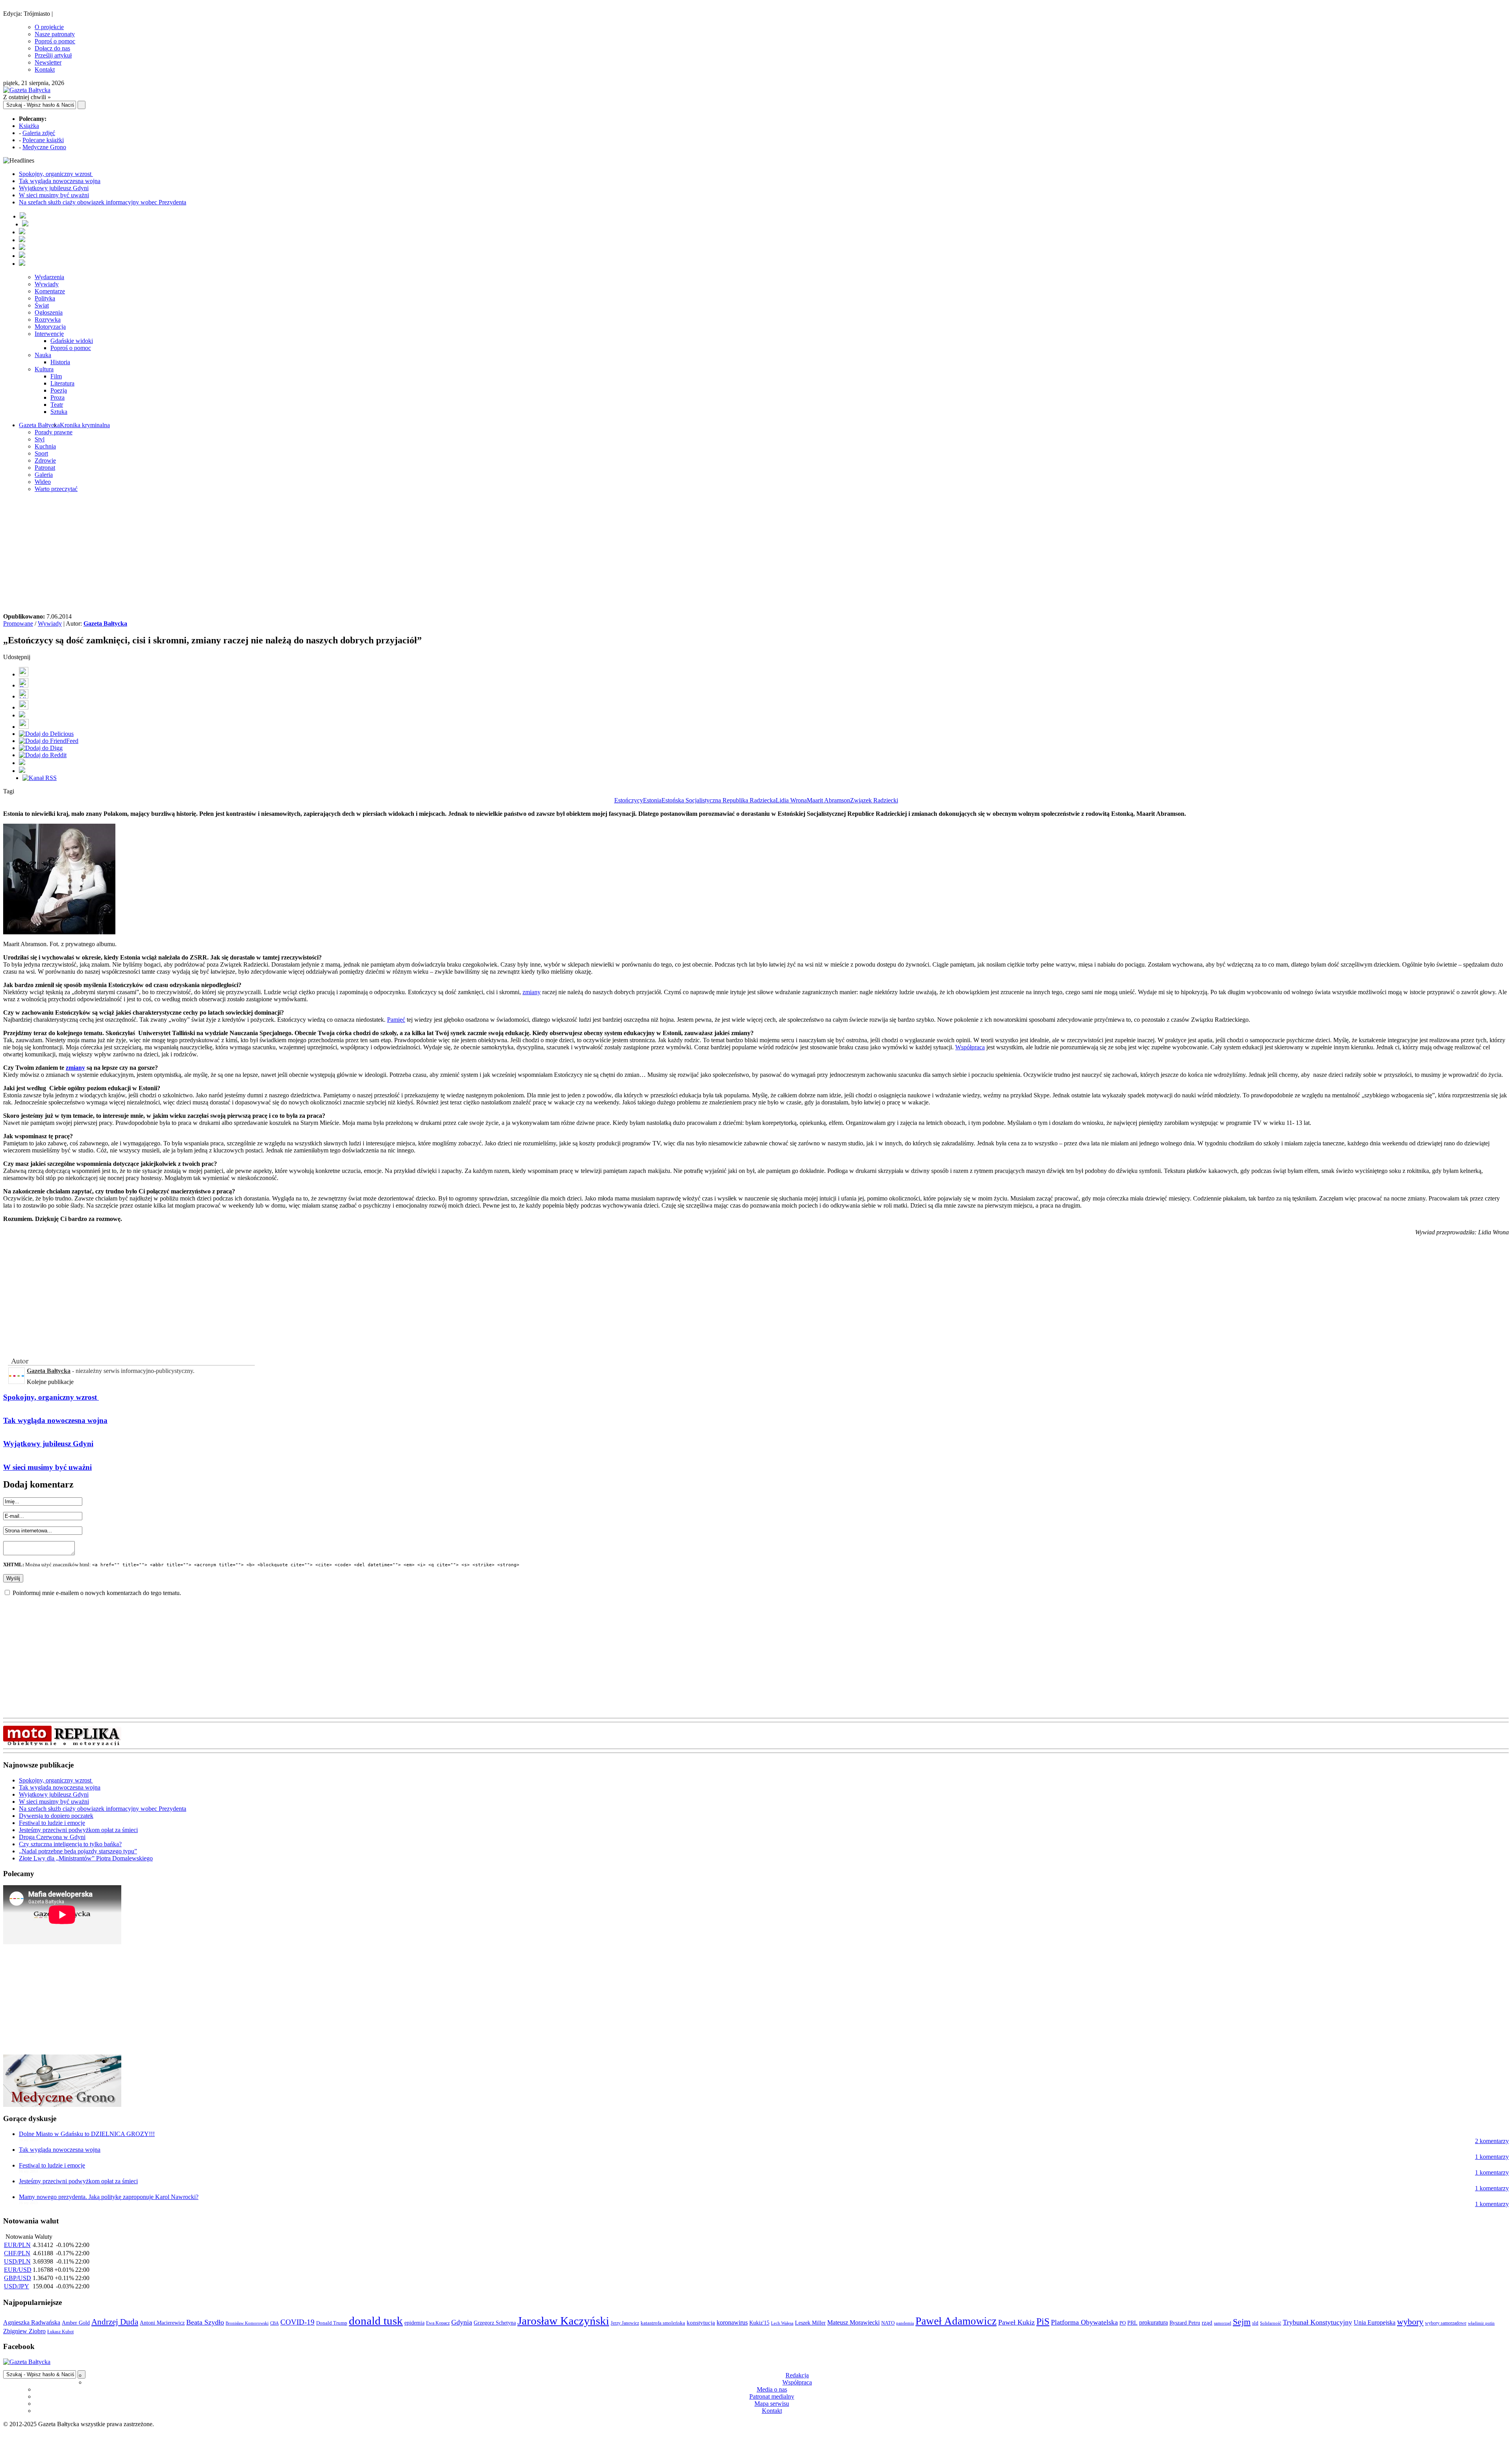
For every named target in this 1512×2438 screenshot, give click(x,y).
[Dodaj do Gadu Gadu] (24, 727)
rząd (1207, 2323)
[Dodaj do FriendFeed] (49, 741)
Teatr (57, 405)
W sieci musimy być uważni (54, 195)
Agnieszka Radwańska (32, 2322)
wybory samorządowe (1446, 2323)
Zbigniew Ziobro (24, 2331)
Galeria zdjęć (39, 133)
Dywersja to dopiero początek (56, 1816)
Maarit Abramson (828, 800)
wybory (1410, 2322)
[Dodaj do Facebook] (24, 674)
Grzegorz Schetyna (495, 2323)
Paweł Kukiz (1016, 2322)
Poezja (59, 390)
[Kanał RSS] (40, 778)
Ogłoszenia (49, 312)
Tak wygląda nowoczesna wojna (60, 181)
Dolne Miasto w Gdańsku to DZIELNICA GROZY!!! (87, 2134)
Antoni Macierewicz (162, 2323)
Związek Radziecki (874, 800)
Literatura (62, 383)
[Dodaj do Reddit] (43, 755)
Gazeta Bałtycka (39, 425)
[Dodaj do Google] (22, 715)
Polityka (45, 298)
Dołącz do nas (52, 48)
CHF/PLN (17, 2253)
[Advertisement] (756, 554)
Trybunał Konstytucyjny (1317, 2322)
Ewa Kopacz (438, 2323)
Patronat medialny (772, 2396)
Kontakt (45, 69)
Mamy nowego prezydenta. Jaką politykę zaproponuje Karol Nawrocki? (109, 2197)
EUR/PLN (17, 2245)
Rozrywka (48, 320)
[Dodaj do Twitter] (24, 685)
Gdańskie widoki (72, 341)
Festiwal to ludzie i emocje (52, 1823)
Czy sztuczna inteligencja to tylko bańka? (70, 1844)
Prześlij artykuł (53, 55)
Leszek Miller (810, 2323)
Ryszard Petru (1185, 2323)
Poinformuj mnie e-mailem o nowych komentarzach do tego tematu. (97, 1593)
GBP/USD (18, 2278)
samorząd (1223, 2323)
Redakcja (797, 2375)
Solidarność (1271, 2323)
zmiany (532, 992)
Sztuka (59, 412)
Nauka (43, 355)
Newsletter (48, 62)
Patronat (45, 468)
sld (1255, 2323)
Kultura (44, 369)
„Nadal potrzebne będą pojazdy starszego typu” (78, 1851)
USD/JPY (17, 2286)
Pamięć (396, 1020)
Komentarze (50, 291)
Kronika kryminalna (85, 425)
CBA (274, 2323)
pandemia (905, 2323)
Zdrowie (45, 460)
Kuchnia (45, 446)
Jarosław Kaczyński (563, 2321)
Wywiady (47, 284)
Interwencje (49, 334)
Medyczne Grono (44, 147)
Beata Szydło (205, 2322)
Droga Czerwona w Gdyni (52, 1837)
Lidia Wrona (791, 800)
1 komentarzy (1492, 2157)
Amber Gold (76, 2323)
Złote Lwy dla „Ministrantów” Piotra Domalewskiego (86, 1858)
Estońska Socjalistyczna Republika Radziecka (719, 800)
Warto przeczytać (56, 489)
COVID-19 (297, 2322)
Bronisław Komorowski (247, 2323)
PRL (1132, 2323)
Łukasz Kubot (60, 2332)
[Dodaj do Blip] (24, 696)
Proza (57, 397)
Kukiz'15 (759, 2323)
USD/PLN (17, 2261)
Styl (40, 439)
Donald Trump (332, 2323)
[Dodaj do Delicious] (46, 734)
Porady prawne (54, 432)
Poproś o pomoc (55, 41)
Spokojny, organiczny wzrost (56, 174)
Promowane (18, 623)
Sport (41, 453)
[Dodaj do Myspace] (22, 763)
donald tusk (376, 2321)
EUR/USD (18, 2270)
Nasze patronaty (55, 34)
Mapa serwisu (772, 2404)
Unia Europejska (1375, 2322)
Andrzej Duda (115, 2322)
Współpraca (970, 1047)
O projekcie (49, 27)
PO (1123, 2323)
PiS (1043, 2321)
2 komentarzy (1492, 2141)
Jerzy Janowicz (625, 2323)
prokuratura (1153, 2322)
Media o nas (772, 2389)
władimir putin (1481, 2323)
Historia (60, 362)
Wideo (43, 482)
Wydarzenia (49, 277)
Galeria (44, 475)
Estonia (652, 800)
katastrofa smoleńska (663, 2323)
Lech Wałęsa (782, 2323)
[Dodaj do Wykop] (24, 707)
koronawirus (732, 2322)
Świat (42, 305)
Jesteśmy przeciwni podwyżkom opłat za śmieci (78, 1830)
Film (56, 376)
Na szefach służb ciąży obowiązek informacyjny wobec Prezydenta (103, 202)
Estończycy (629, 800)
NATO (888, 2323)
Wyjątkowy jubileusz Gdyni (54, 188)
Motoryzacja (50, 327)
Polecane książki (43, 140)
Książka (29, 126)
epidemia (414, 2323)
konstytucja (701, 2323)
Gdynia (462, 2322)
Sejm (1242, 2322)
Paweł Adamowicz (956, 2321)
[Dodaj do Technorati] (22, 771)
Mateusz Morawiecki (853, 2322)
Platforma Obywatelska (1084, 2322)
